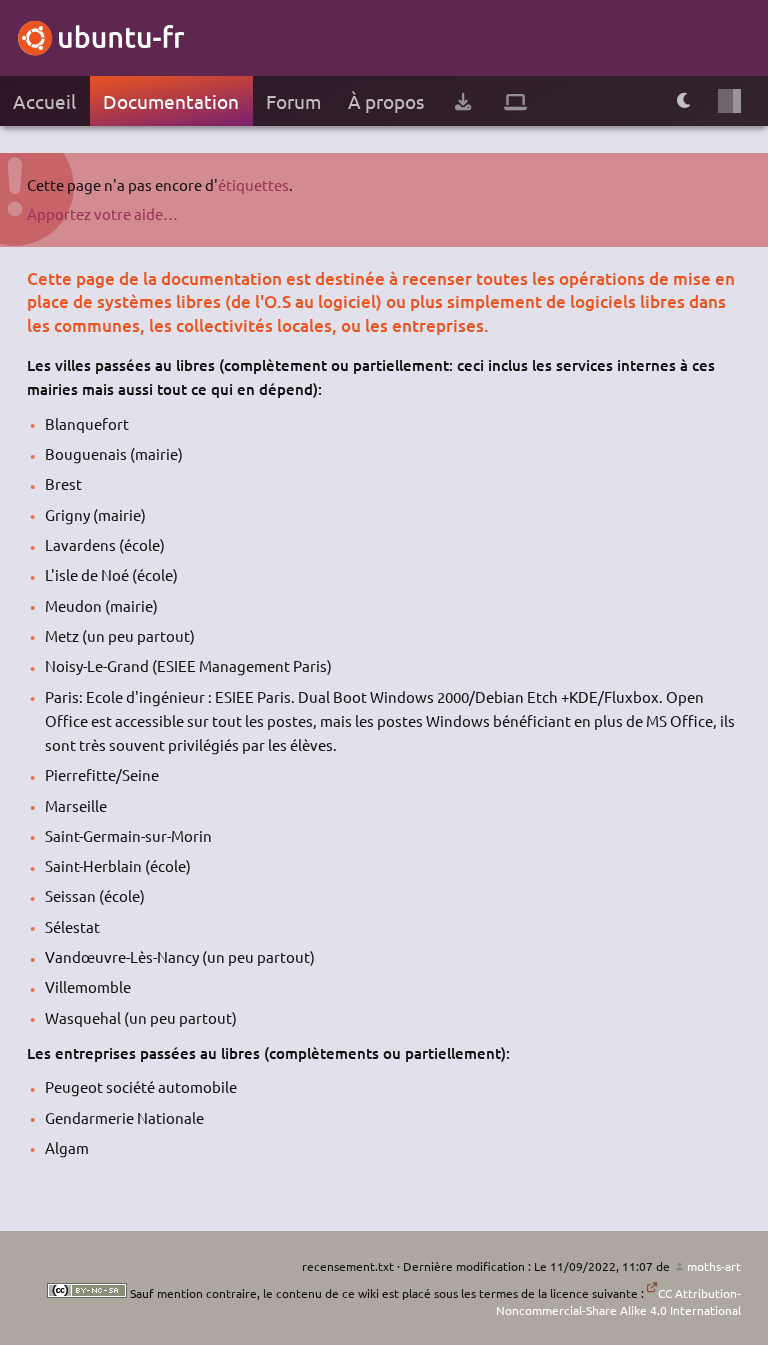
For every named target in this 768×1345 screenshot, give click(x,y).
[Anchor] (36, 279)
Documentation (171, 101)
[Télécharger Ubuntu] (463, 101)
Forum (293, 101)
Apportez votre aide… (102, 213)
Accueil (44, 101)
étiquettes (253, 184)
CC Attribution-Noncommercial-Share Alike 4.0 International (618, 1301)
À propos (386, 101)
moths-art (714, 1266)
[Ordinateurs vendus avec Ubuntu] (515, 101)
